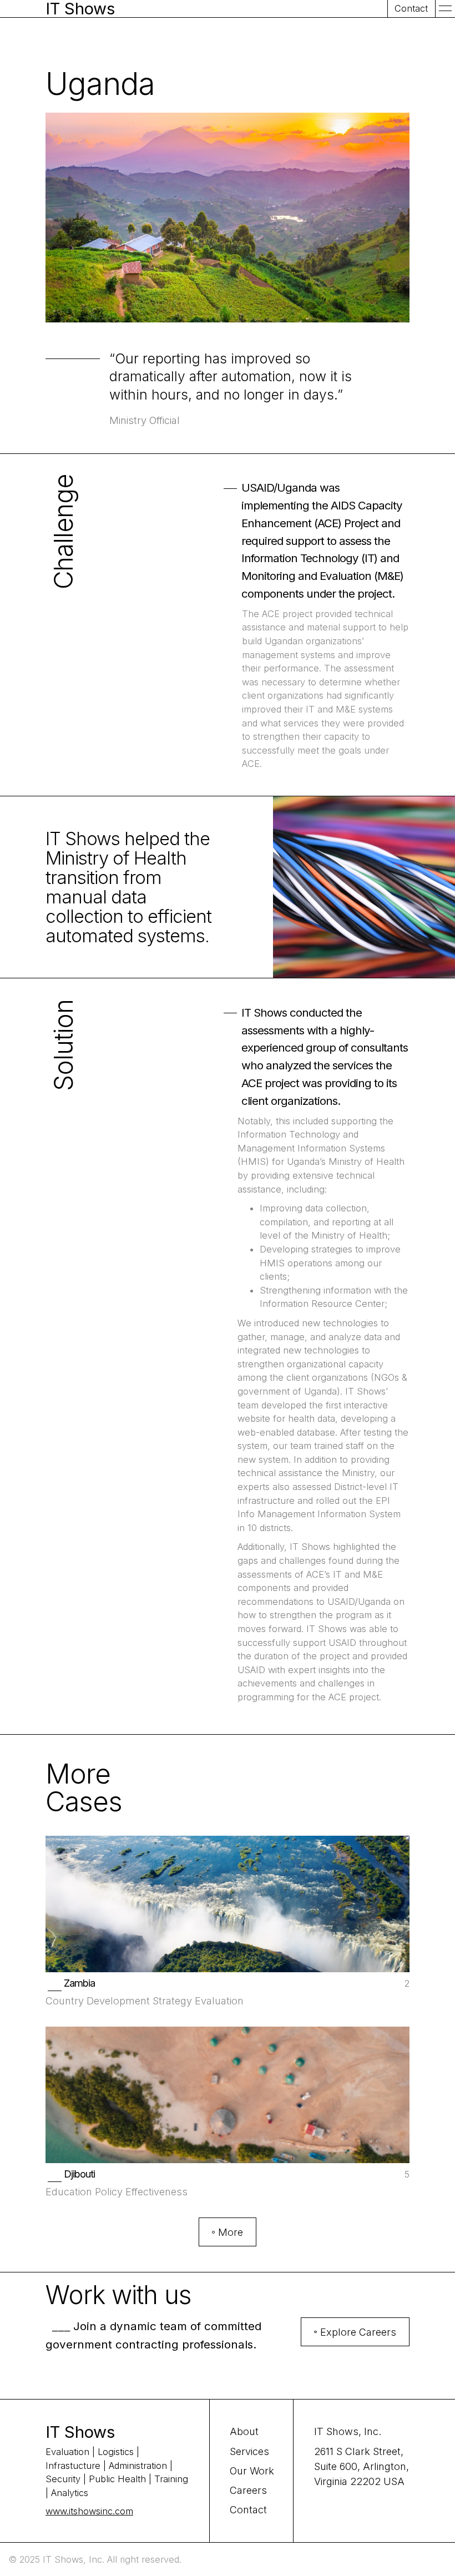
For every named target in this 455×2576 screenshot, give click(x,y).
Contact (248, 2510)
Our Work (252, 2471)
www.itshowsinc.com (89, 2511)
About (244, 2431)
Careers (248, 2490)
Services (249, 2451)
